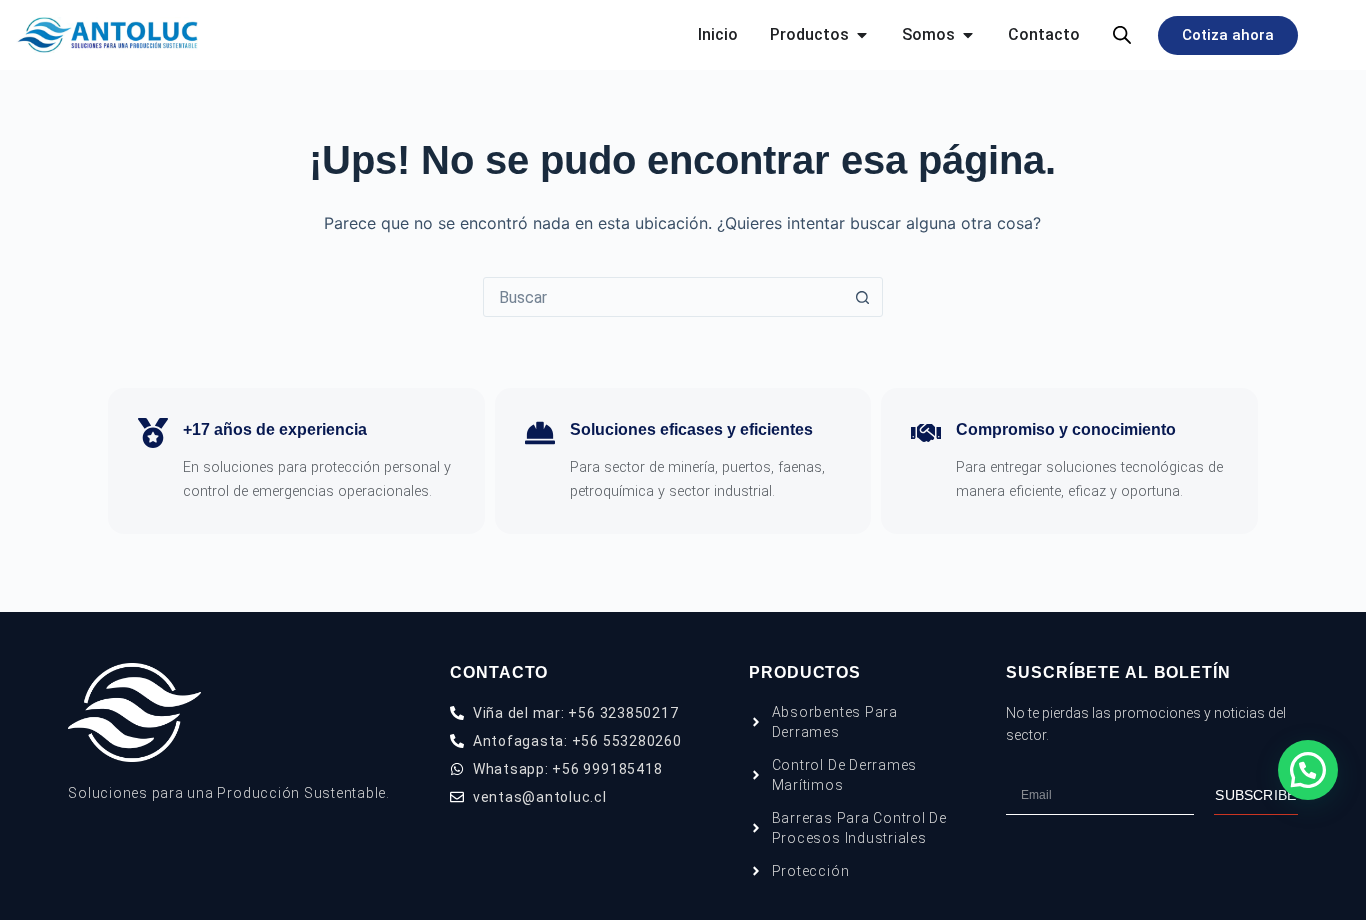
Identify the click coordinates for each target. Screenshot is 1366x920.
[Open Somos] (968, 35)
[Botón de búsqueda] (863, 297)
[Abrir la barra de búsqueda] (1122, 35)
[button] (1308, 770)
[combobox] (664, 297)
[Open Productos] (862, 35)
